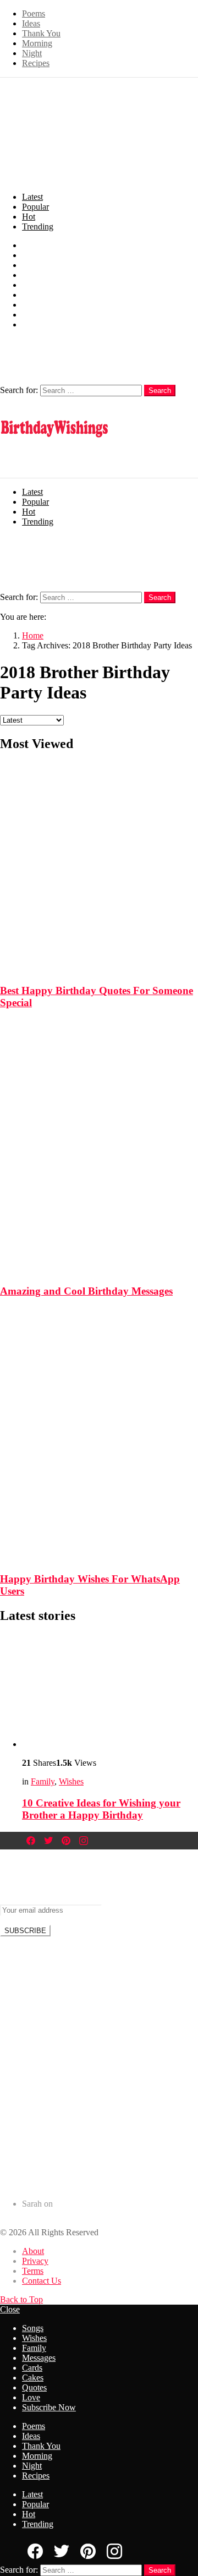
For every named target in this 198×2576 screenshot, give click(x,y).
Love (31, 315)
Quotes (34, 305)
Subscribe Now (49, 324)
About (33, 2251)
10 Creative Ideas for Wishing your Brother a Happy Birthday (101, 1809)
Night (32, 53)
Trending (38, 227)
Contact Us (42, 2281)
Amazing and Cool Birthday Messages (86, 1291)
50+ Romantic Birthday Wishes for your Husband (108, 2214)
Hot (29, 217)
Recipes (36, 63)
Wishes (34, 255)
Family (34, 265)
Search (160, 391)
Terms (33, 2271)
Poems (34, 13)
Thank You (41, 33)
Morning (37, 43)
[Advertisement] (99, 2063)
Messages (39, 275)
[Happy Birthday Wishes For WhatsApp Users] (99, 1426)
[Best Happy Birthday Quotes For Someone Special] (99, 859)
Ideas (31, 23)
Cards (32, 285)
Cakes (33, 295)
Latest (32, 197)
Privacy (35, 2261)
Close (10, 2309)
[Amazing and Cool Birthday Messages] (99, 1138)
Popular (35, 207)
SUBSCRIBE (25, 1931)
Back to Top (21, 2299)
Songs (33, 245)
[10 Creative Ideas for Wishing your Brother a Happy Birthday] (110, 1692)
